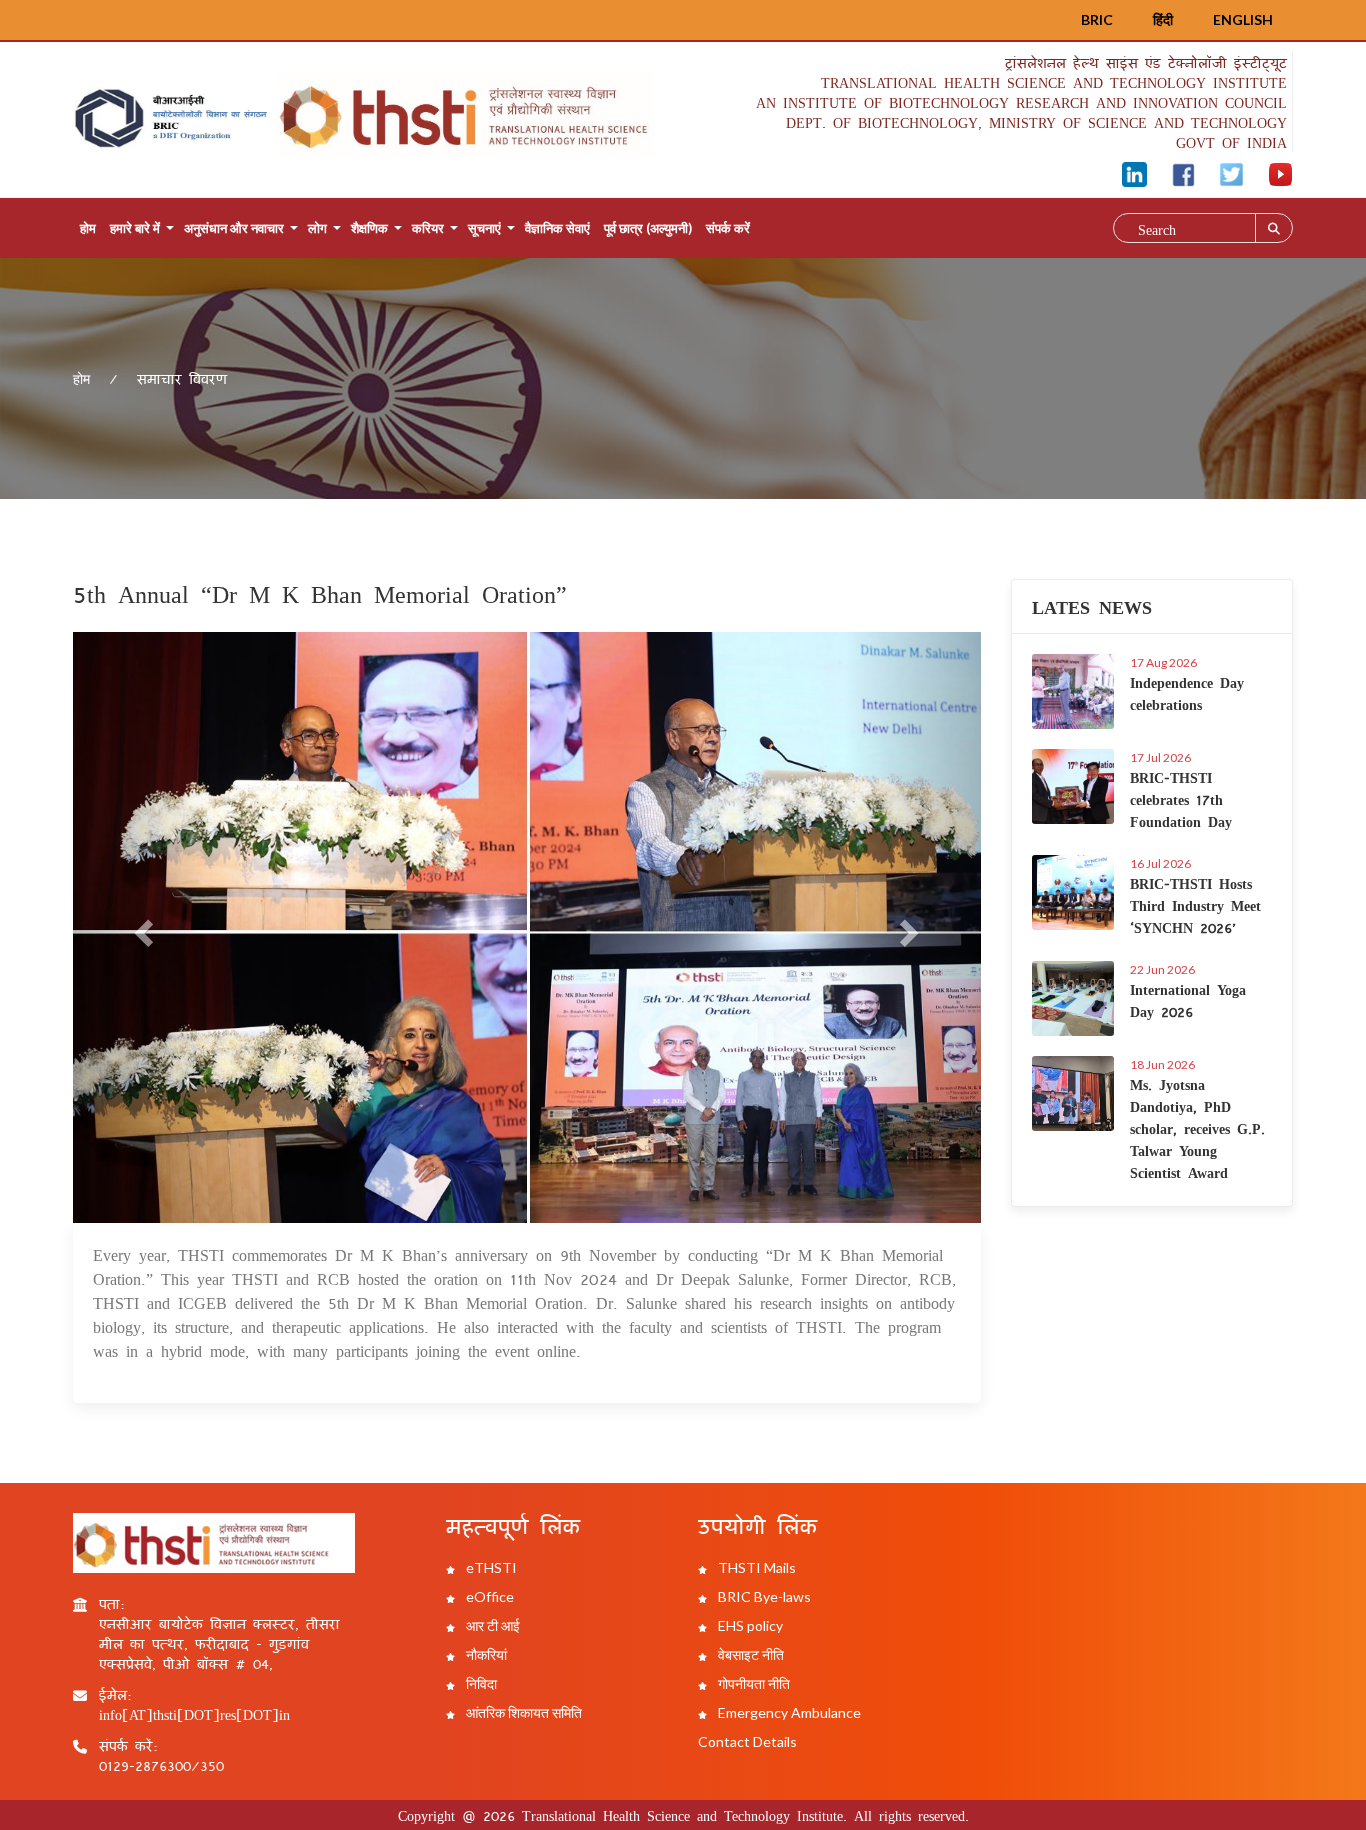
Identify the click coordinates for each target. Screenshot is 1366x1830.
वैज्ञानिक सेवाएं (557, 228)
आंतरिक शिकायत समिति (522, 1712)
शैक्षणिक (369, 228)
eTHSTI (490, 1567)
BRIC (1097, 19)
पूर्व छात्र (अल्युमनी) (648, 228)
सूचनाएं (484, 228)
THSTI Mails (755, 1567)
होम (88, 228)
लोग (317, 228)
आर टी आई (491, 1625)
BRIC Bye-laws (763, 1596)
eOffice (488, 1596)
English (1243, 19)
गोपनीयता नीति (752, 1683)
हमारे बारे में (135, 228)
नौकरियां (485, 1654)
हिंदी (1163, 19)
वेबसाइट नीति (749, 1654)
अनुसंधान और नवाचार (234, 228)
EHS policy (749, 1625)
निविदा (480, 1683)
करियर (428, 228)
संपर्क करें (728, 228)
